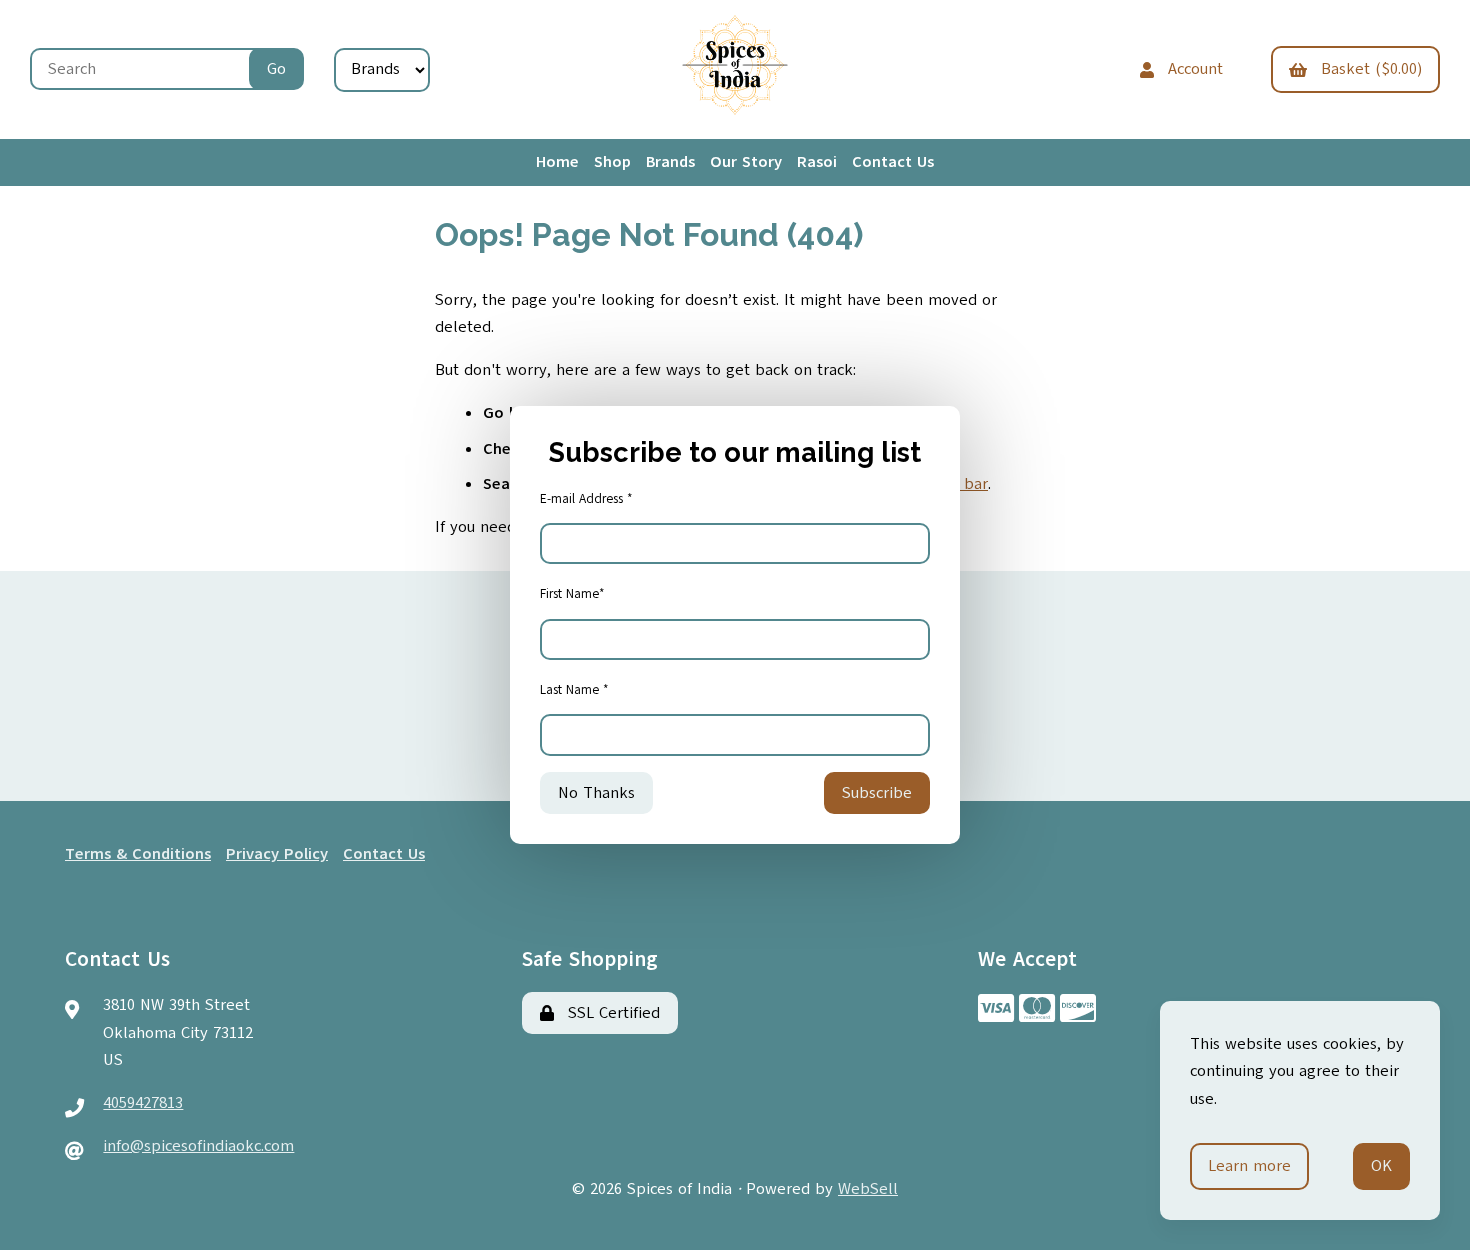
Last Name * (574, 690)
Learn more (1249, 1166)
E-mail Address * (586, 499)
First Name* (572, 594)
